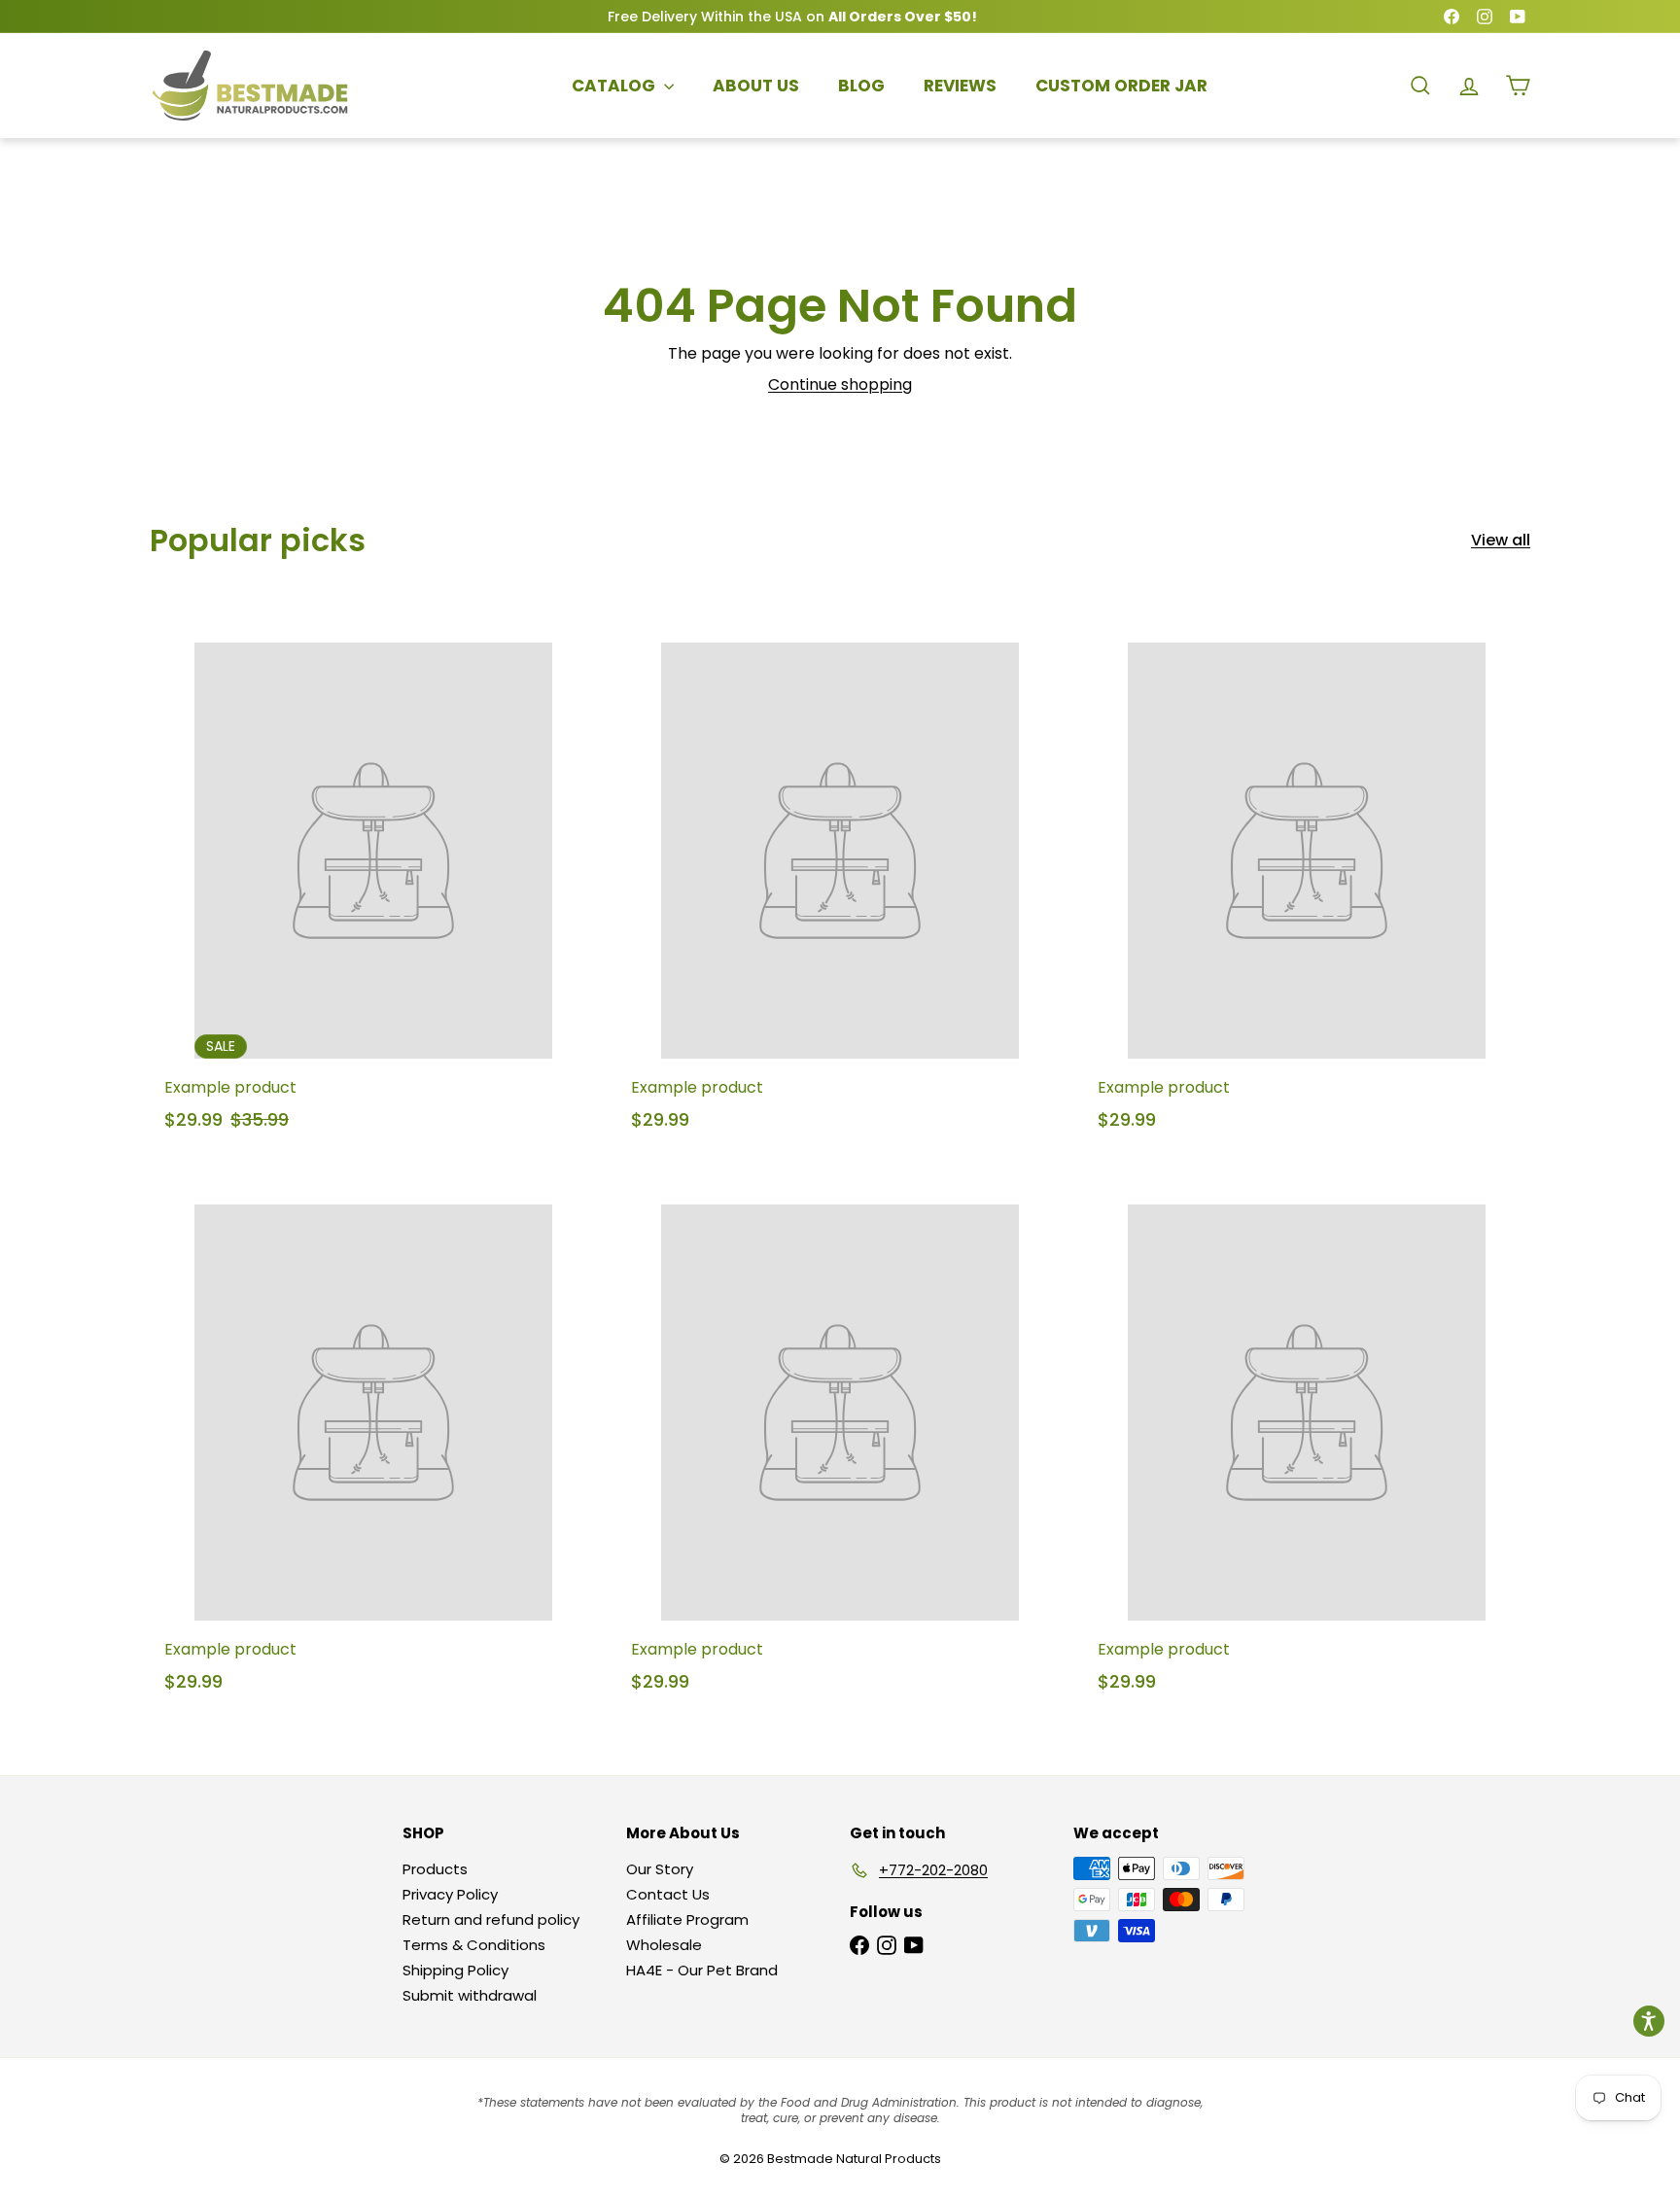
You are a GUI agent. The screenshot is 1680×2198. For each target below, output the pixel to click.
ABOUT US (756, 86)
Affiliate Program (687, 1919)
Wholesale (664, 1945)
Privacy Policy (450, 1894)
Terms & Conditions (474, 1945)
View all (1501, 540)
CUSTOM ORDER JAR (1121, 86)
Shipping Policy (455, 1970)
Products (435, 1869)
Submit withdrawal (470, 1995)
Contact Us (668, 1894)
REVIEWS (960, 86)
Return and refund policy (491, 1919)
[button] (1649, 2021)
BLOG (861, 86)
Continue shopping (840, 384)
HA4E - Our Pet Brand (702, 1970)
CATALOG (615, 86)
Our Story (660, 1869)
